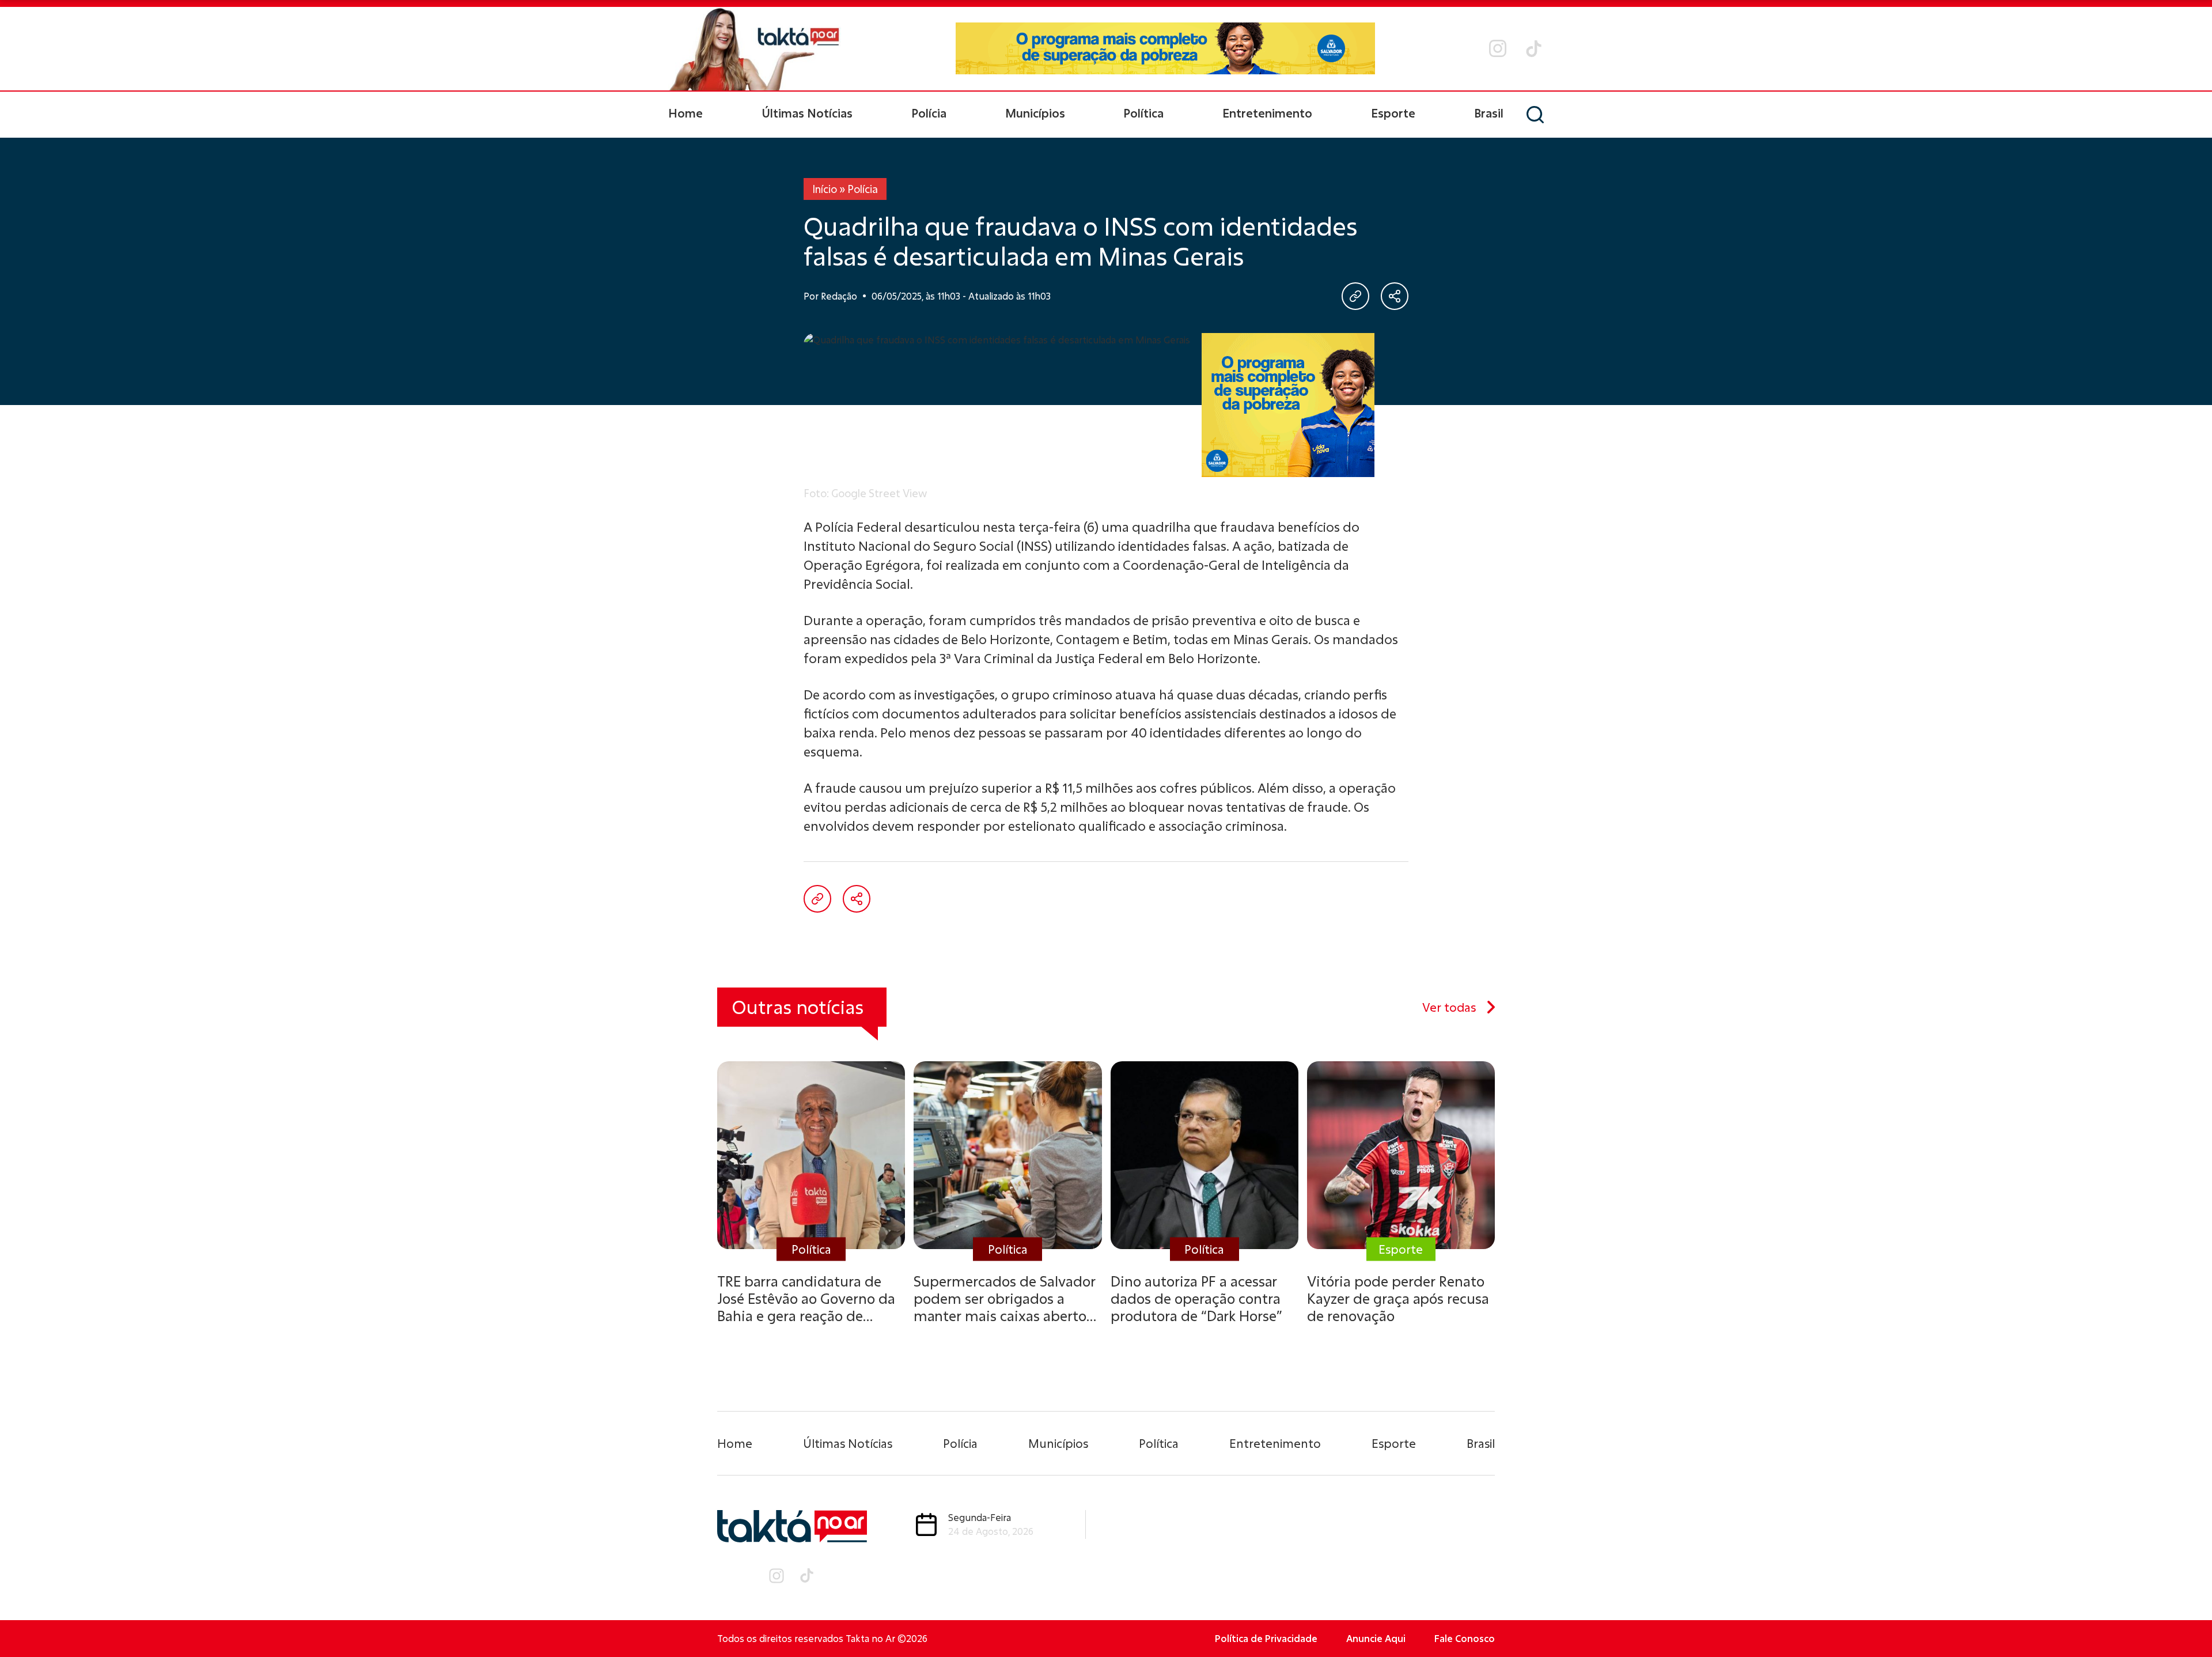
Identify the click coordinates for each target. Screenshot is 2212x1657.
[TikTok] (1534, 49)
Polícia (929, 113)
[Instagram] (1498, 48)
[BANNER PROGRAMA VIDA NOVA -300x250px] (1288, 405)
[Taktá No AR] (755, 49)
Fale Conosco (1465, 1638)
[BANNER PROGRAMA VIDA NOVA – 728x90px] (1165, 48)
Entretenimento (1267, 113)
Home (685, 113)
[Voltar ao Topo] (2183, 1617)
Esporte (1393, 113)
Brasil (1489, 113)
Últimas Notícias (807, 113)
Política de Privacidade (1266, 1638)
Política (1143, 113)
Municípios (1035, 113)
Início (825, 189)
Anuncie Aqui (1376, 1638)
